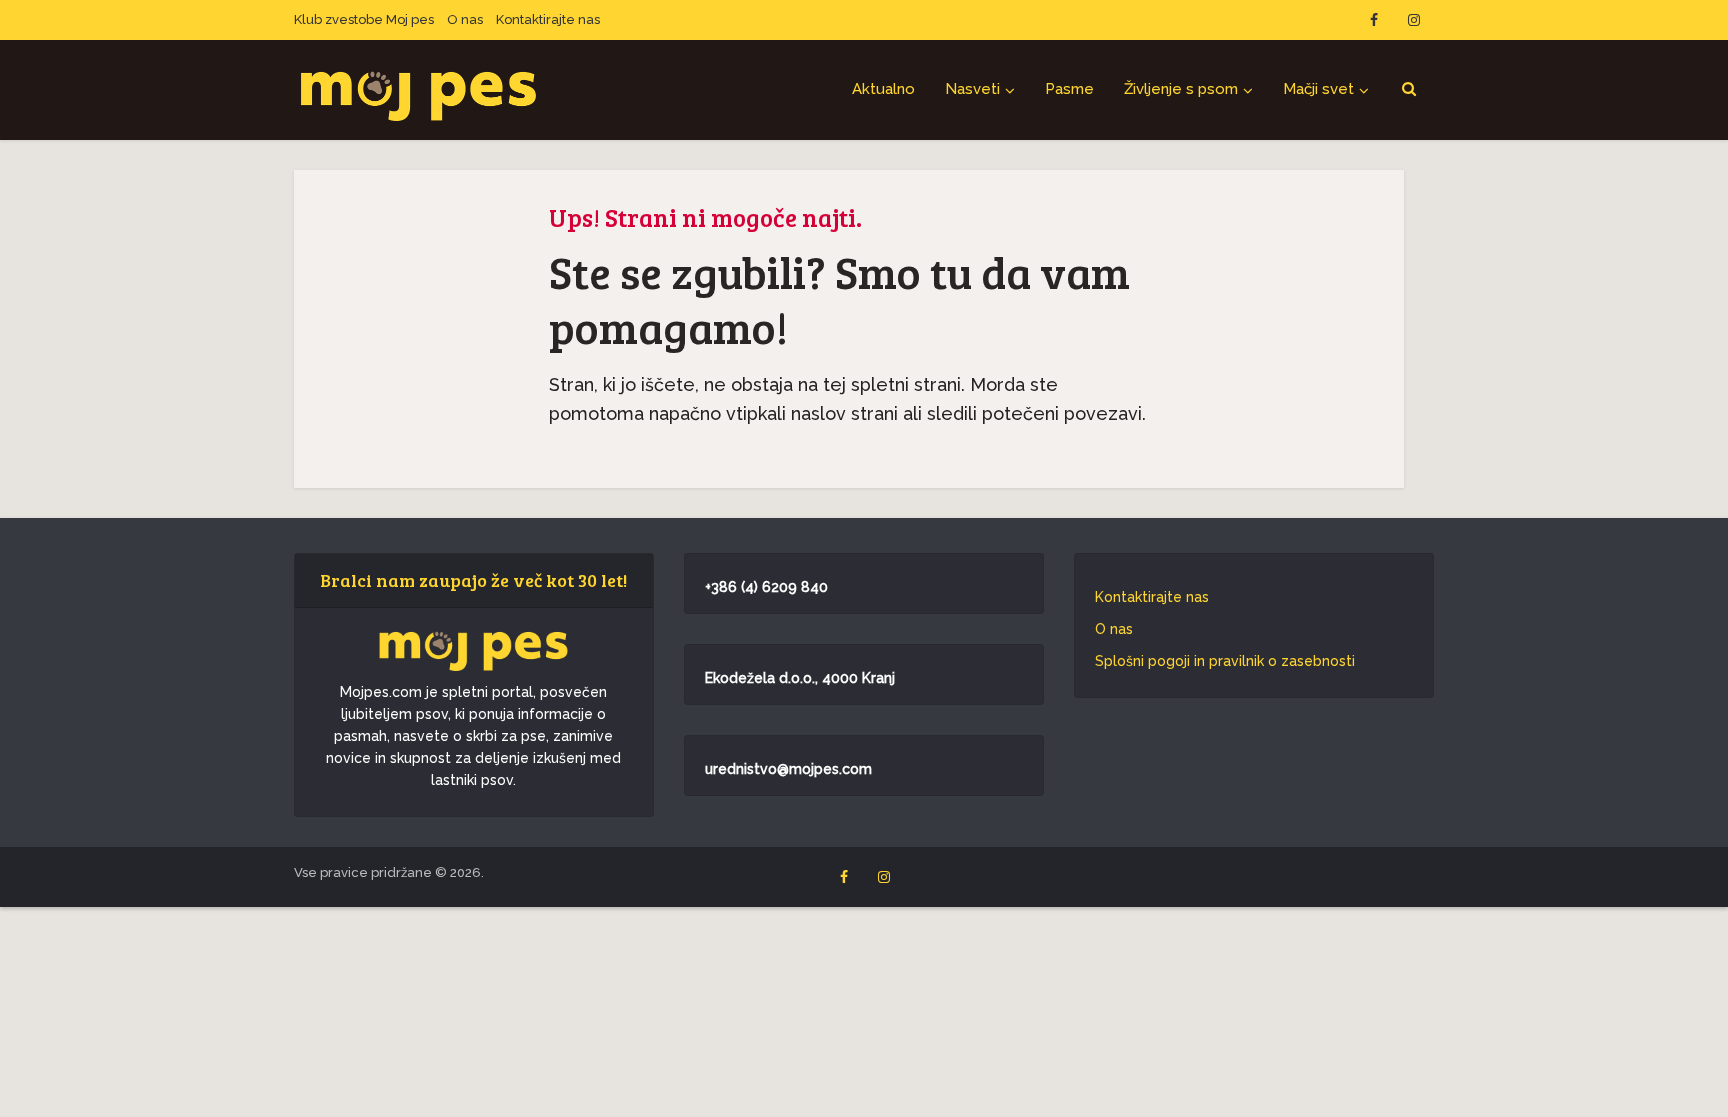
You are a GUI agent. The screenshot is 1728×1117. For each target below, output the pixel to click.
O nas (465, 19)
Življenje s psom (1181, 89)
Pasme (1069, 89)
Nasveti (972, 89)
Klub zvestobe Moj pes (364, 19)
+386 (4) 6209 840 (766, 587)
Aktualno (883, 89)
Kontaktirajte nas (548, 19)
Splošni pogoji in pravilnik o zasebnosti (1225, 661)
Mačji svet (1318, 89)
